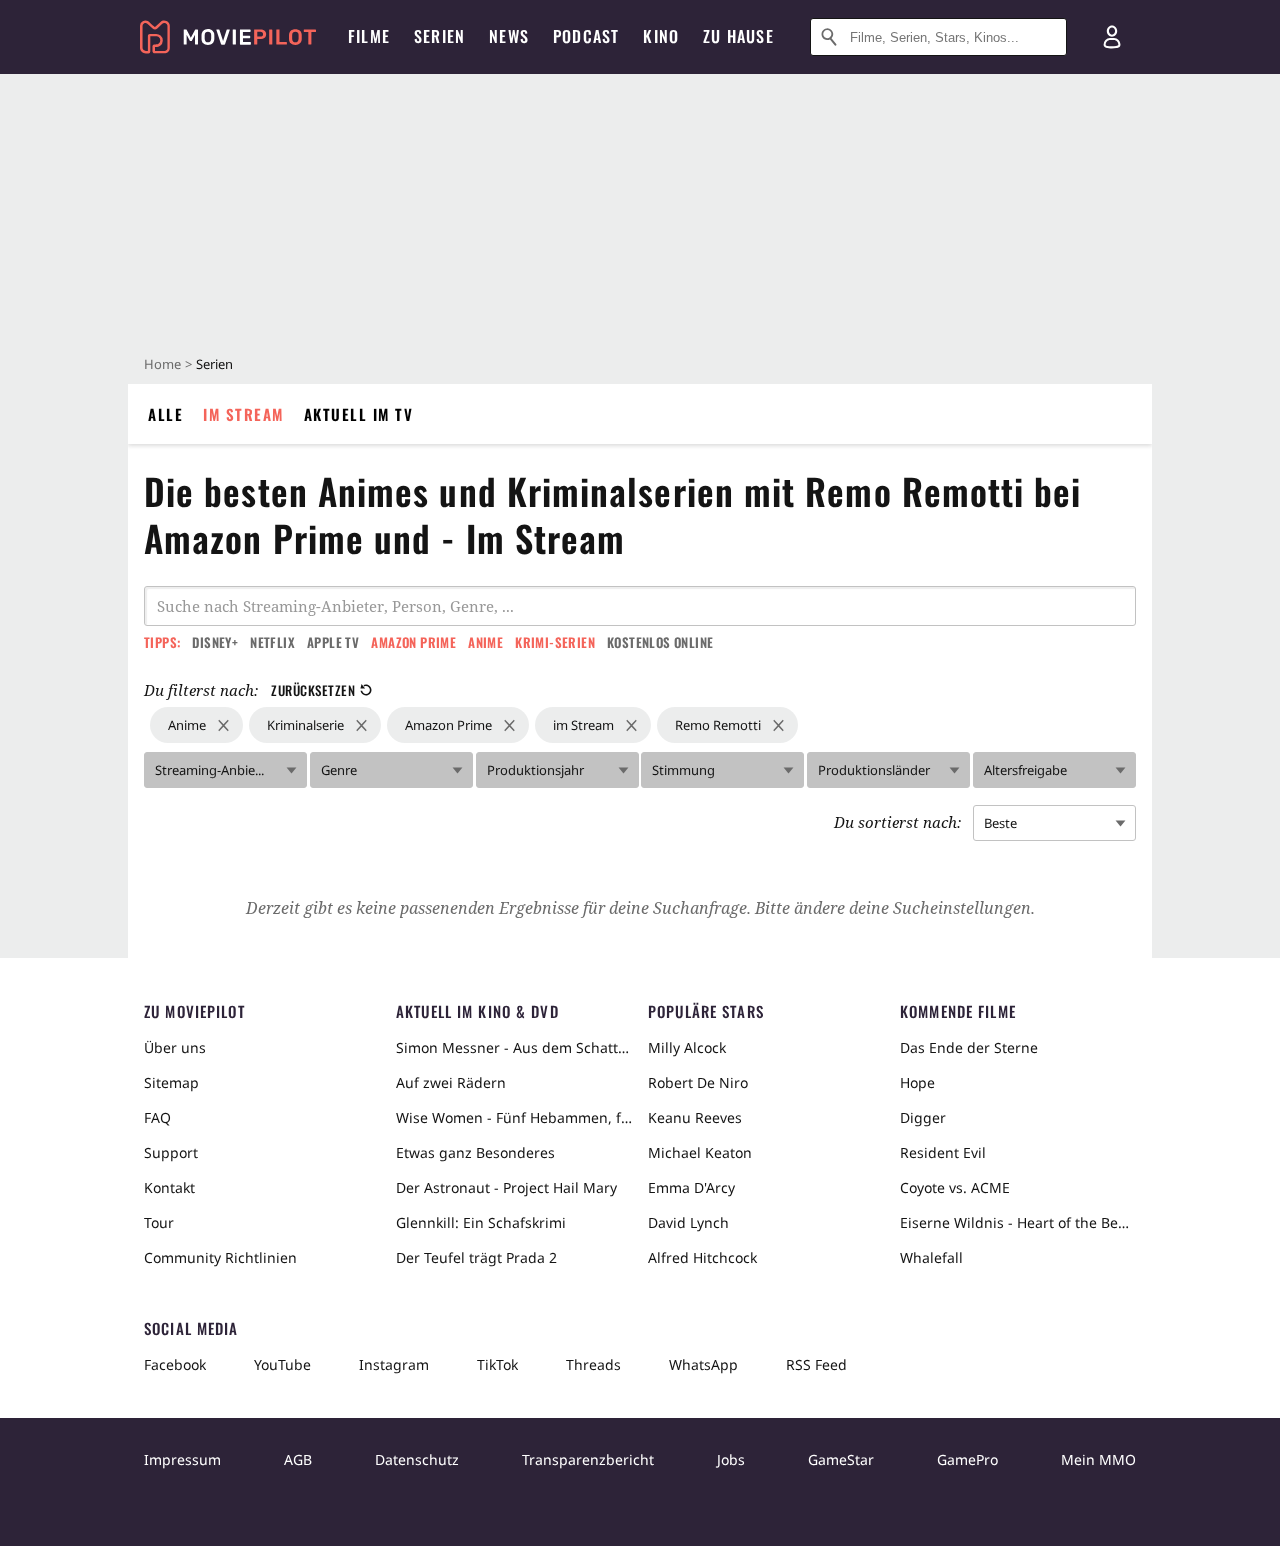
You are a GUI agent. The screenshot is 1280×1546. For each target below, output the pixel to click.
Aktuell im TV (359, 414)
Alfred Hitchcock (702, 1257)
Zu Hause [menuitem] (738, 36)
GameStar (841, 1459)
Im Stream (243, 414)
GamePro (967, 1459)
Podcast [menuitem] (586, 36)
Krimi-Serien (555, 642)
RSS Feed (816, 1364)
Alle (165, 414)
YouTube (282, 1364)
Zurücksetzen (313, 690)
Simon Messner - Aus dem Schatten (514, 1047)
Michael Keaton (700, 1152)
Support (171, 1152)
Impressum (182, 1459)
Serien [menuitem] (439, 36)
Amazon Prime (413, 642)
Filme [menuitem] (369, 36)
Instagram (394, 1364)
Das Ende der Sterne (969, 1047)
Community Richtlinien (220, 1257)
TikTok (497, 1364)
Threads (593, 1364)
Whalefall (931, 1257)
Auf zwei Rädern (451, 1082)
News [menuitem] (509, 36)
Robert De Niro (698, 1082)
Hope (917, 1082)
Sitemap (171, 1082)
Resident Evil (943, 1152)
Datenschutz (417, 1459)
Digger (923, 1117)
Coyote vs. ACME (955, 1187)
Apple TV (333, 642)
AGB (298, 1459)
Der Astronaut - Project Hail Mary (506, 1187)
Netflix (272, 642)
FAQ (157, 1117)
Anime (485, 642)
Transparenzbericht (588, 1459)
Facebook (175, 1364)
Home (162, 364)
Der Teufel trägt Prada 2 (476, 1257)
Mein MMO (1098, 1459)
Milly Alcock (687, 1047)
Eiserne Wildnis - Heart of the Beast (1018, 1222)
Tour (159, 1222)
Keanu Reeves (695, 1117)
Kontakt (169, 1187)
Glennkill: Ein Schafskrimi (481, 1222)
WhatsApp (703, 1364)
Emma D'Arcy (691, 1187)
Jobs (731, 1459)
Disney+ (215, 642)
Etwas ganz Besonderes (475, 1152)
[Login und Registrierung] (1112, 37)
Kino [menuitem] (661, 36)
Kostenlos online (660, 642)
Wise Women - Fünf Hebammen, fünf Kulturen (514, 1117)
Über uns (175, 1047)
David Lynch (688, 1222)
